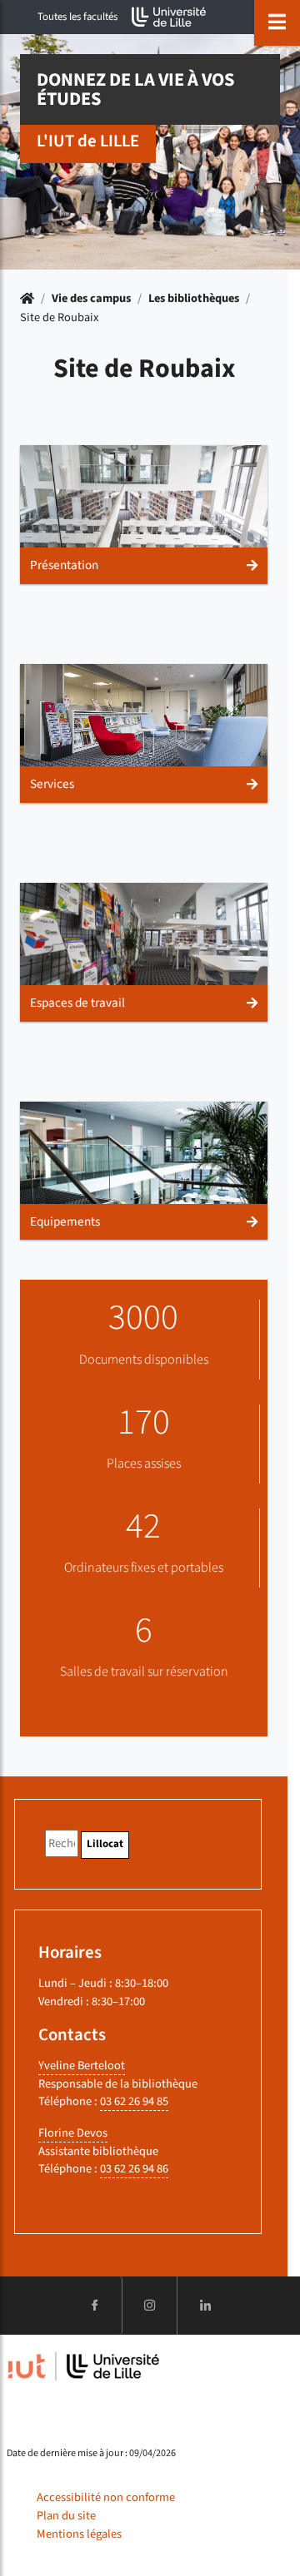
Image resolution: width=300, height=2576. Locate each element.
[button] (144, 515)
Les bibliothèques (194, 298)
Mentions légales (79, 2534)
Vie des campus (91, 298)
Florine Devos (73, 2133)
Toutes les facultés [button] (77, 17)
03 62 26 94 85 (134, 2101)
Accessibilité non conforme (106, 2497)
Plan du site (66, 2516)
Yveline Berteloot (82, 2066)
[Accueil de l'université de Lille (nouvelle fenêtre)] (169, 17)
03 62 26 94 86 (134, 2169)
